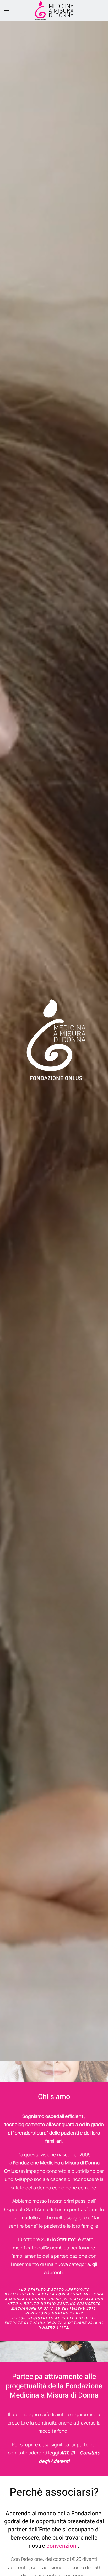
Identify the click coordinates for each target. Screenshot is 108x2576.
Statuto (66, 2239)
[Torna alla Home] (54, 10)
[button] (7, 10)
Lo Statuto (33, 2290)
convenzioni (62, 2546)
